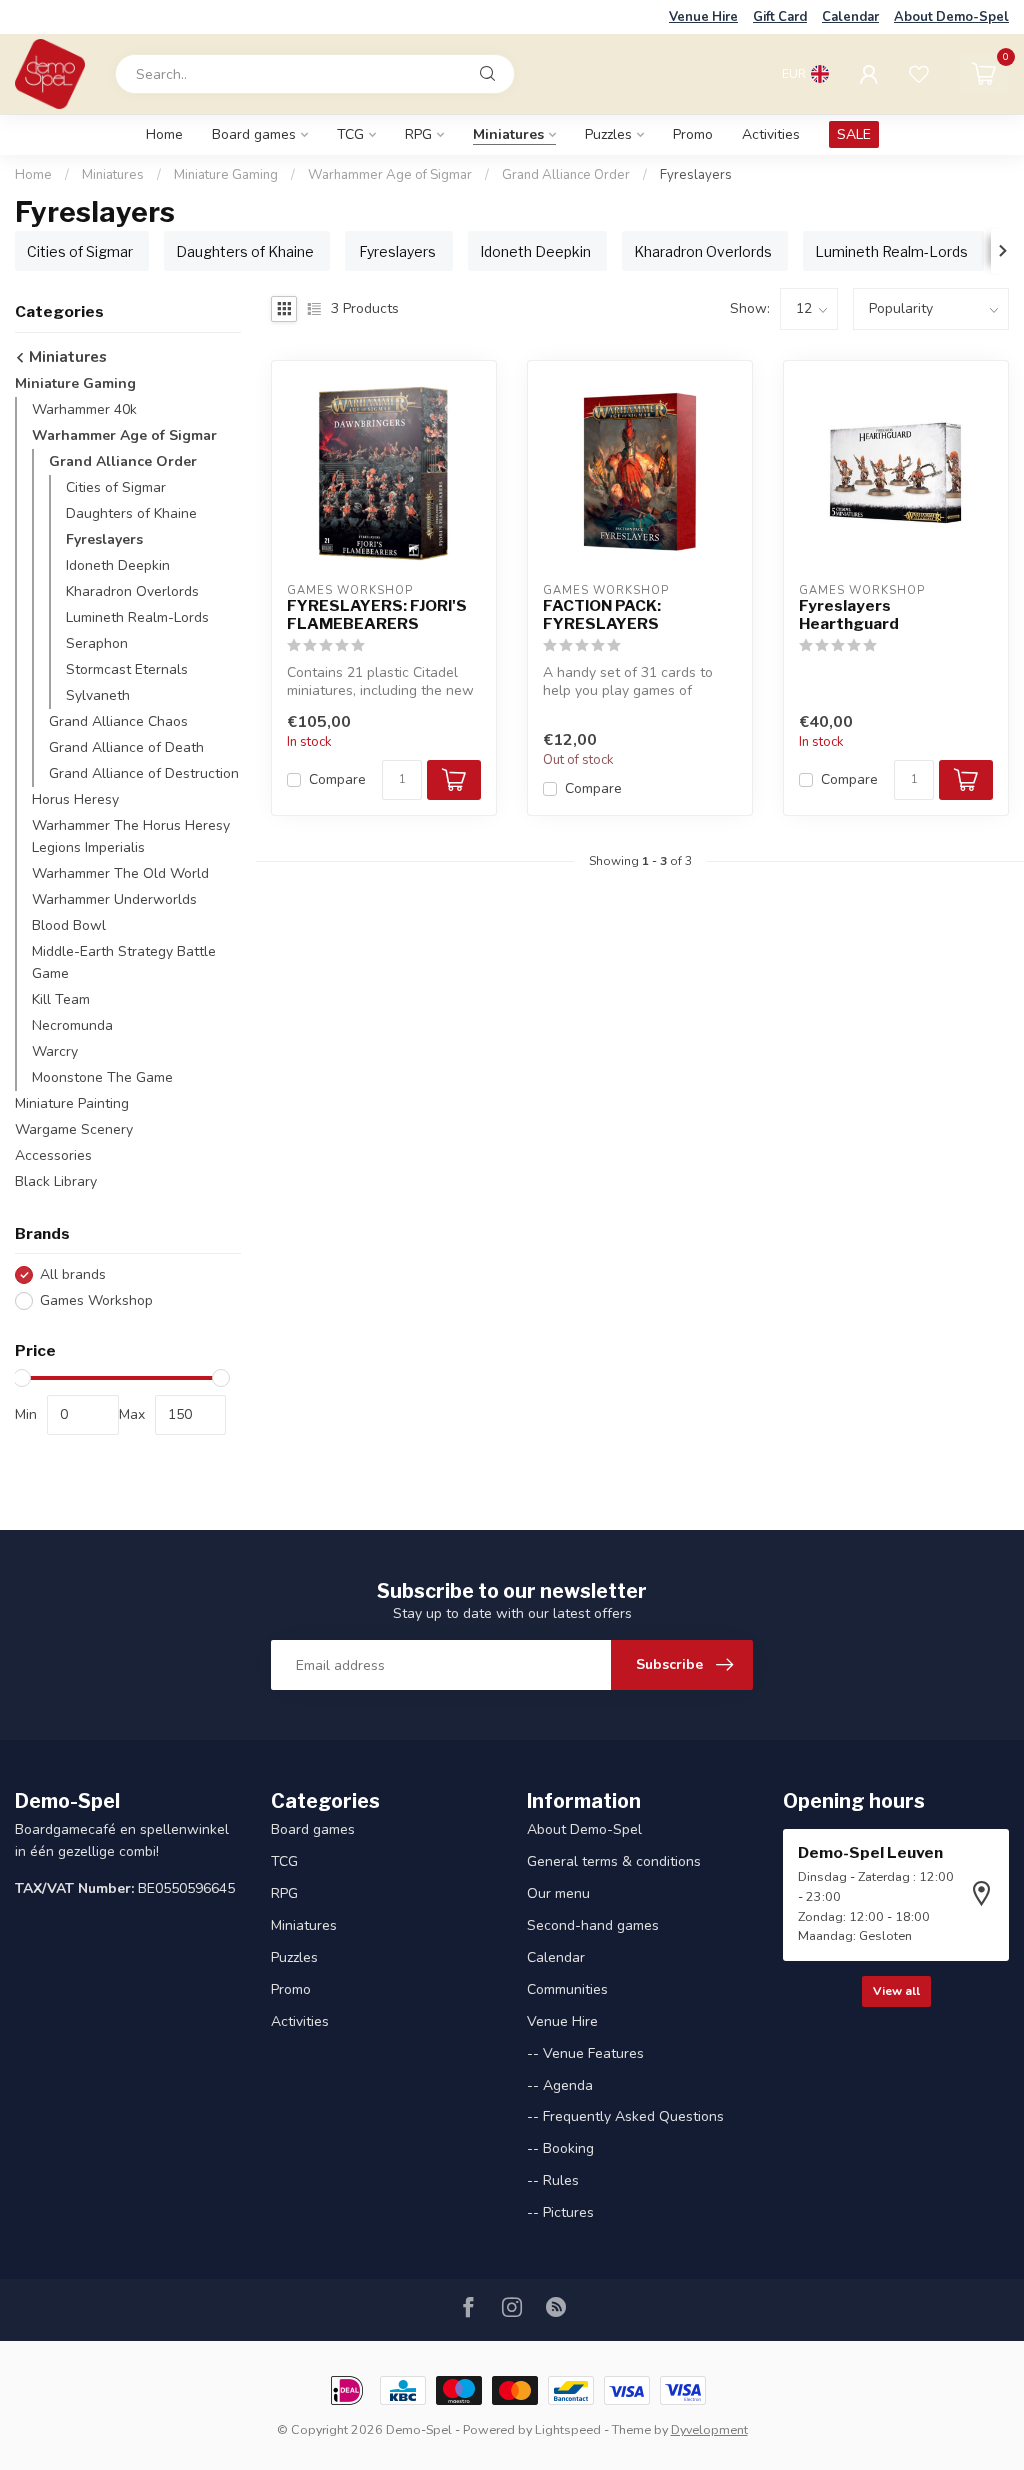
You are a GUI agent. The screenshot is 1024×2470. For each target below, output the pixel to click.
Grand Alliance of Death (126, 747)
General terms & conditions (614, 1861)
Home (164, 134)
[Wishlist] (919, 74)
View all (896, 1991)
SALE (854, 134)
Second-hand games (593, 1925)
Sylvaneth (98, 695)
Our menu (558, 1893)
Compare (337, 779)
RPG (418, 134)
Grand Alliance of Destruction (144, 773)
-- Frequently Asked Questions (625, 2116)
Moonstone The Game (102, 1077)
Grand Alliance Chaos (118, 721)
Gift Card (780, 17)
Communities (567, 1989)
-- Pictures (560, 2212)
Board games (254, 134)
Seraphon (97, 643)
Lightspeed (568, 2429)
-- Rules (553, 2180)
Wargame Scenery (74, 1129)
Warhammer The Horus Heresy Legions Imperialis (131, 836)
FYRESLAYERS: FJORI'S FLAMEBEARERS (377, 615)
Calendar (850, 17)
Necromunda (72, 1025)
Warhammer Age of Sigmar (390, 175)
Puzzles (608, 134)
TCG (350, 134)
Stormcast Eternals (127, 669)
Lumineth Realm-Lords (137, 617)
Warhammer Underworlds (114, 899)
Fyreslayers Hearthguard (849, 615)
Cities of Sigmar (116, 487)
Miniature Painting (72, 1103)
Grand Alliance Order (566, 175)
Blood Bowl (69, 925)
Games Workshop (96, 1300)
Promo (693, 134)
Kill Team (61, 999)
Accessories (53, 1155)
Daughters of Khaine (131, 513)
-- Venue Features (585, 2053)
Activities (771, 134)
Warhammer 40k (84, 409)
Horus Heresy (75, 799)
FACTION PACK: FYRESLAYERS (602, 615)
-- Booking (560, 2148)
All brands (73, 1274)
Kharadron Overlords (132, 591)
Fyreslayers (696, 175)
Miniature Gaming (226, 175)
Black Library (56, 1181)
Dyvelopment (709, 2429)
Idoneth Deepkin (118, 565)
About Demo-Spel (951, 17)
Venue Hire (703, 17)
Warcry (55, 1051)
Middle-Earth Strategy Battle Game (124, 962)
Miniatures (508, 134)
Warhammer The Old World (120, 873)
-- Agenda (560, 2085)
